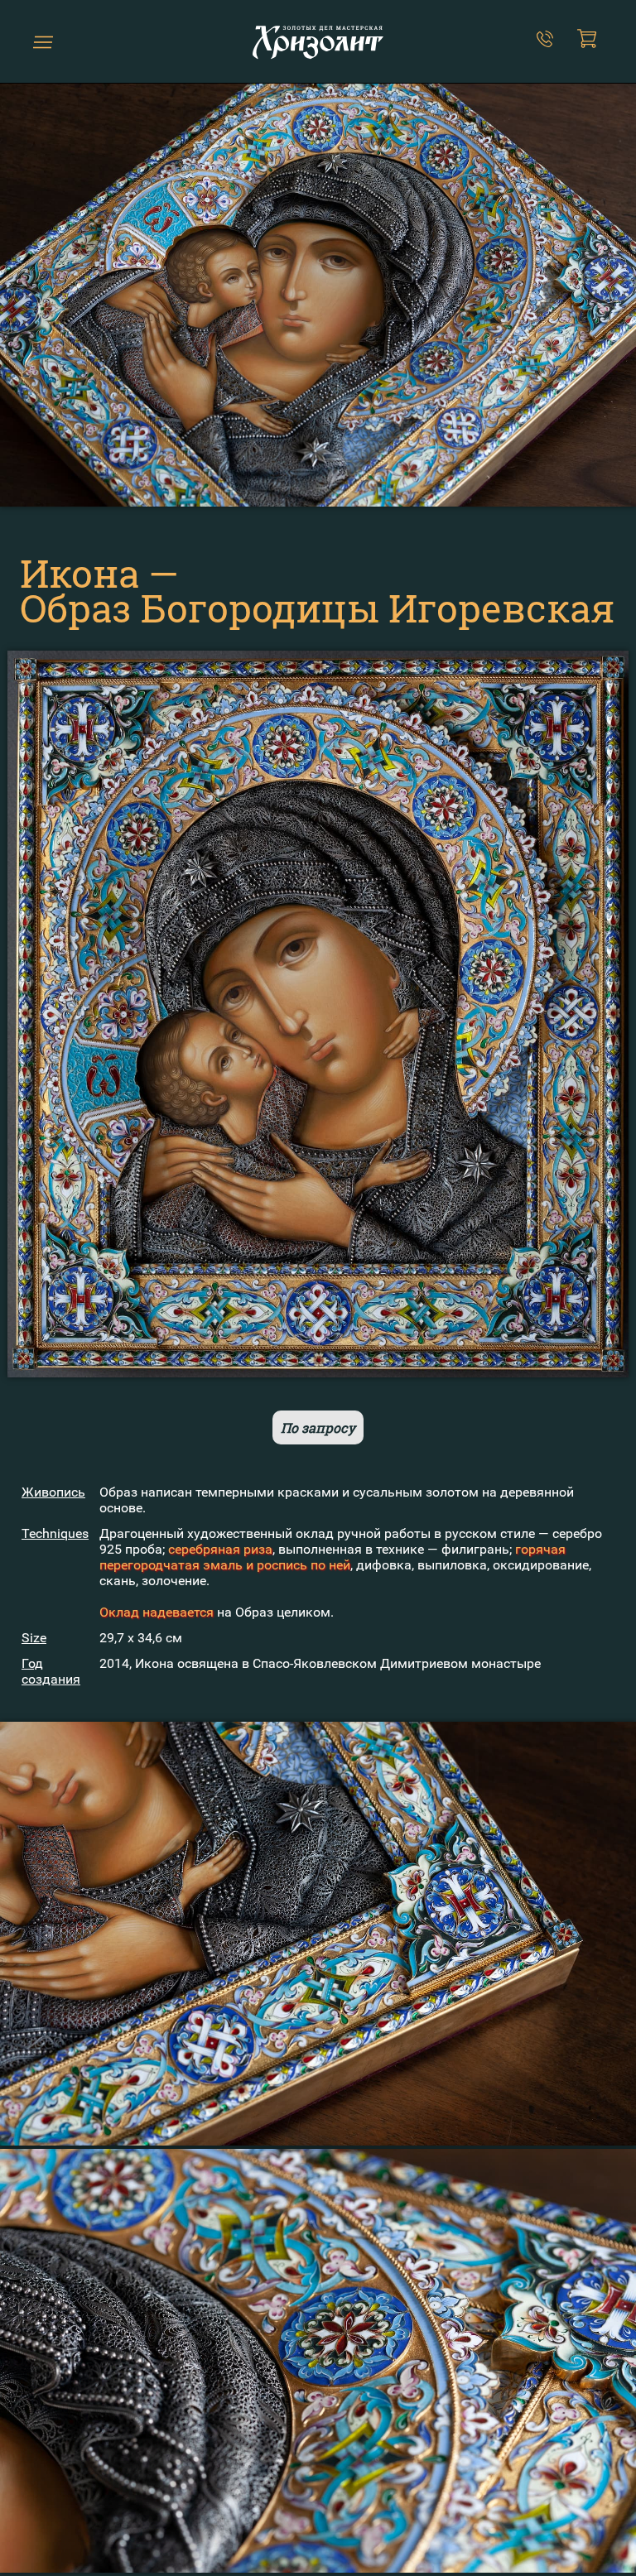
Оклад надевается (157, 1612)
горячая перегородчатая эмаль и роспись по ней (332, 1557)
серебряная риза (220, 1549)
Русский (67, 48)
